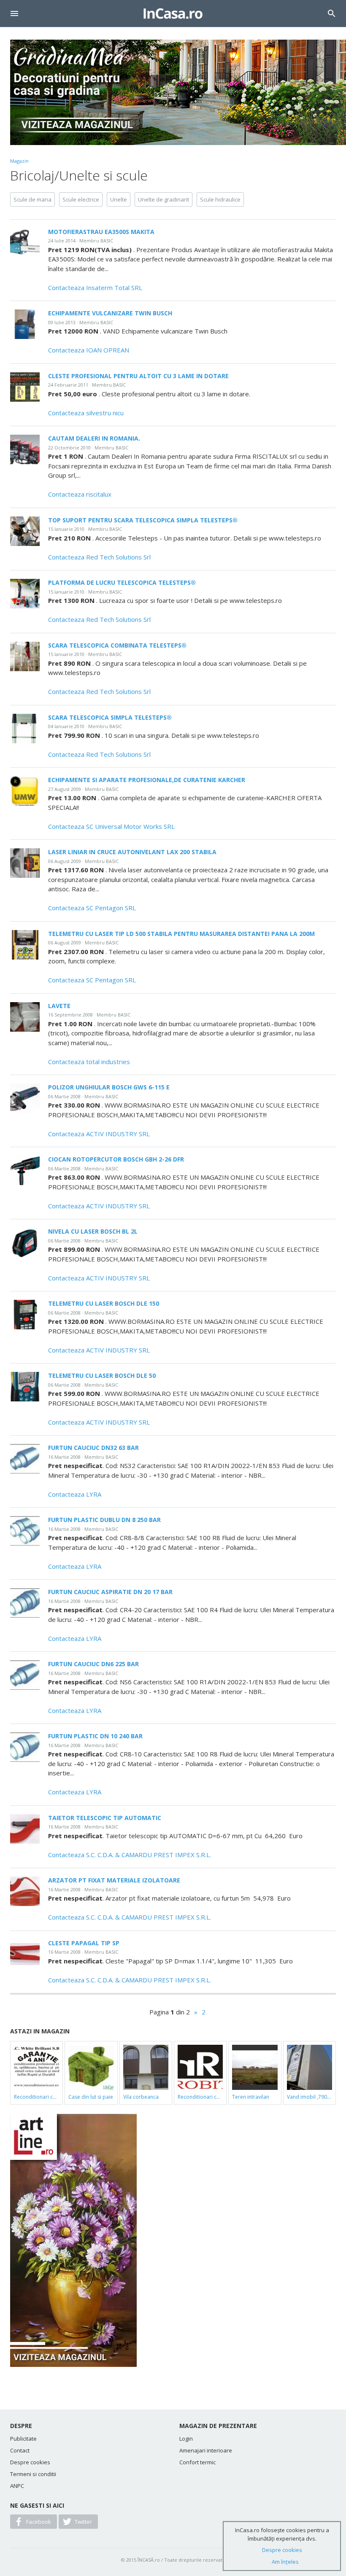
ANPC (17, 2486)
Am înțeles (285, 2562)
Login (186, 2439)
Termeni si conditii (33, 2474)
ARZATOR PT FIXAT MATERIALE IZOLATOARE (114, 1880)
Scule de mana (32, 199)
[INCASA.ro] (173, 13)
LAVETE (59, 1006)
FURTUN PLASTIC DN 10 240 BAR (95, 1736)
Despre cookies (30, 2462)
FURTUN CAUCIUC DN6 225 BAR (93, 1664)
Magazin (19, 161)
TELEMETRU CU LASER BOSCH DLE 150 (104, 1303)
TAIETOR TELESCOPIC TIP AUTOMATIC (105, 1818)
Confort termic (197, 2462)
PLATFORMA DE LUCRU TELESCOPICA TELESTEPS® (122, 582)
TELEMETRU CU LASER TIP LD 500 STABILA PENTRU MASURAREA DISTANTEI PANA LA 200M (181, 934)
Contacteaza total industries (89, 1062)
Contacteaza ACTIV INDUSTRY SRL (99, 1134)
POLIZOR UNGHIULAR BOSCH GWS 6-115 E (109, 1087)
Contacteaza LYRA (75, 1494)
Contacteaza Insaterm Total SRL (95, 288)
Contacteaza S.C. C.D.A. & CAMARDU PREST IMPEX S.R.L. (130, 1855)
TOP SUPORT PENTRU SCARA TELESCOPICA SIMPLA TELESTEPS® (143, 520)
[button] (14, 13)
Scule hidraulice (220, 199)
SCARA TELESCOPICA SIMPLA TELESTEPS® (110, 717)
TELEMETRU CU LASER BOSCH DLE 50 (102, 1375)
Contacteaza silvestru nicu (86, 413)
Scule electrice (81, 199)
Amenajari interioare (206, 2450)
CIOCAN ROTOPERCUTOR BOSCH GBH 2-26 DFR (116, 1159)
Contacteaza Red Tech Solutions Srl (99, 557)
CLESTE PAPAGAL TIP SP (84, 1943)
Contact (20, 2450)
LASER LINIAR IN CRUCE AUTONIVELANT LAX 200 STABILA (132, 852)
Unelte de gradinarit (164, 199)
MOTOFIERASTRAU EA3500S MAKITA (101, 232)
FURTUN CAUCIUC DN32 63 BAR (93, 1448)
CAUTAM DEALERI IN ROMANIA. (94, 438)
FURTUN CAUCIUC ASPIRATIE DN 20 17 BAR (110, 1592)
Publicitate (23, 2439)
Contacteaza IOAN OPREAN (89, 350)
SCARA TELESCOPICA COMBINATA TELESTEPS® (117, 645)
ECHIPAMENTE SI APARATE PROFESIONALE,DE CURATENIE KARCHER (147, 780)
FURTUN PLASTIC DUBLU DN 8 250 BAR (104, 1520)
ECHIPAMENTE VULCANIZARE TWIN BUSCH (110, 313)
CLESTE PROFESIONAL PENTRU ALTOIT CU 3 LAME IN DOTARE (138, 376)
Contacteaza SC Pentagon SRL (92, 908)
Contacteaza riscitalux (80, 494)
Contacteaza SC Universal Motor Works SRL (111, 826)
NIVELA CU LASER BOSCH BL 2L (93, 1231)
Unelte (119, 199)
